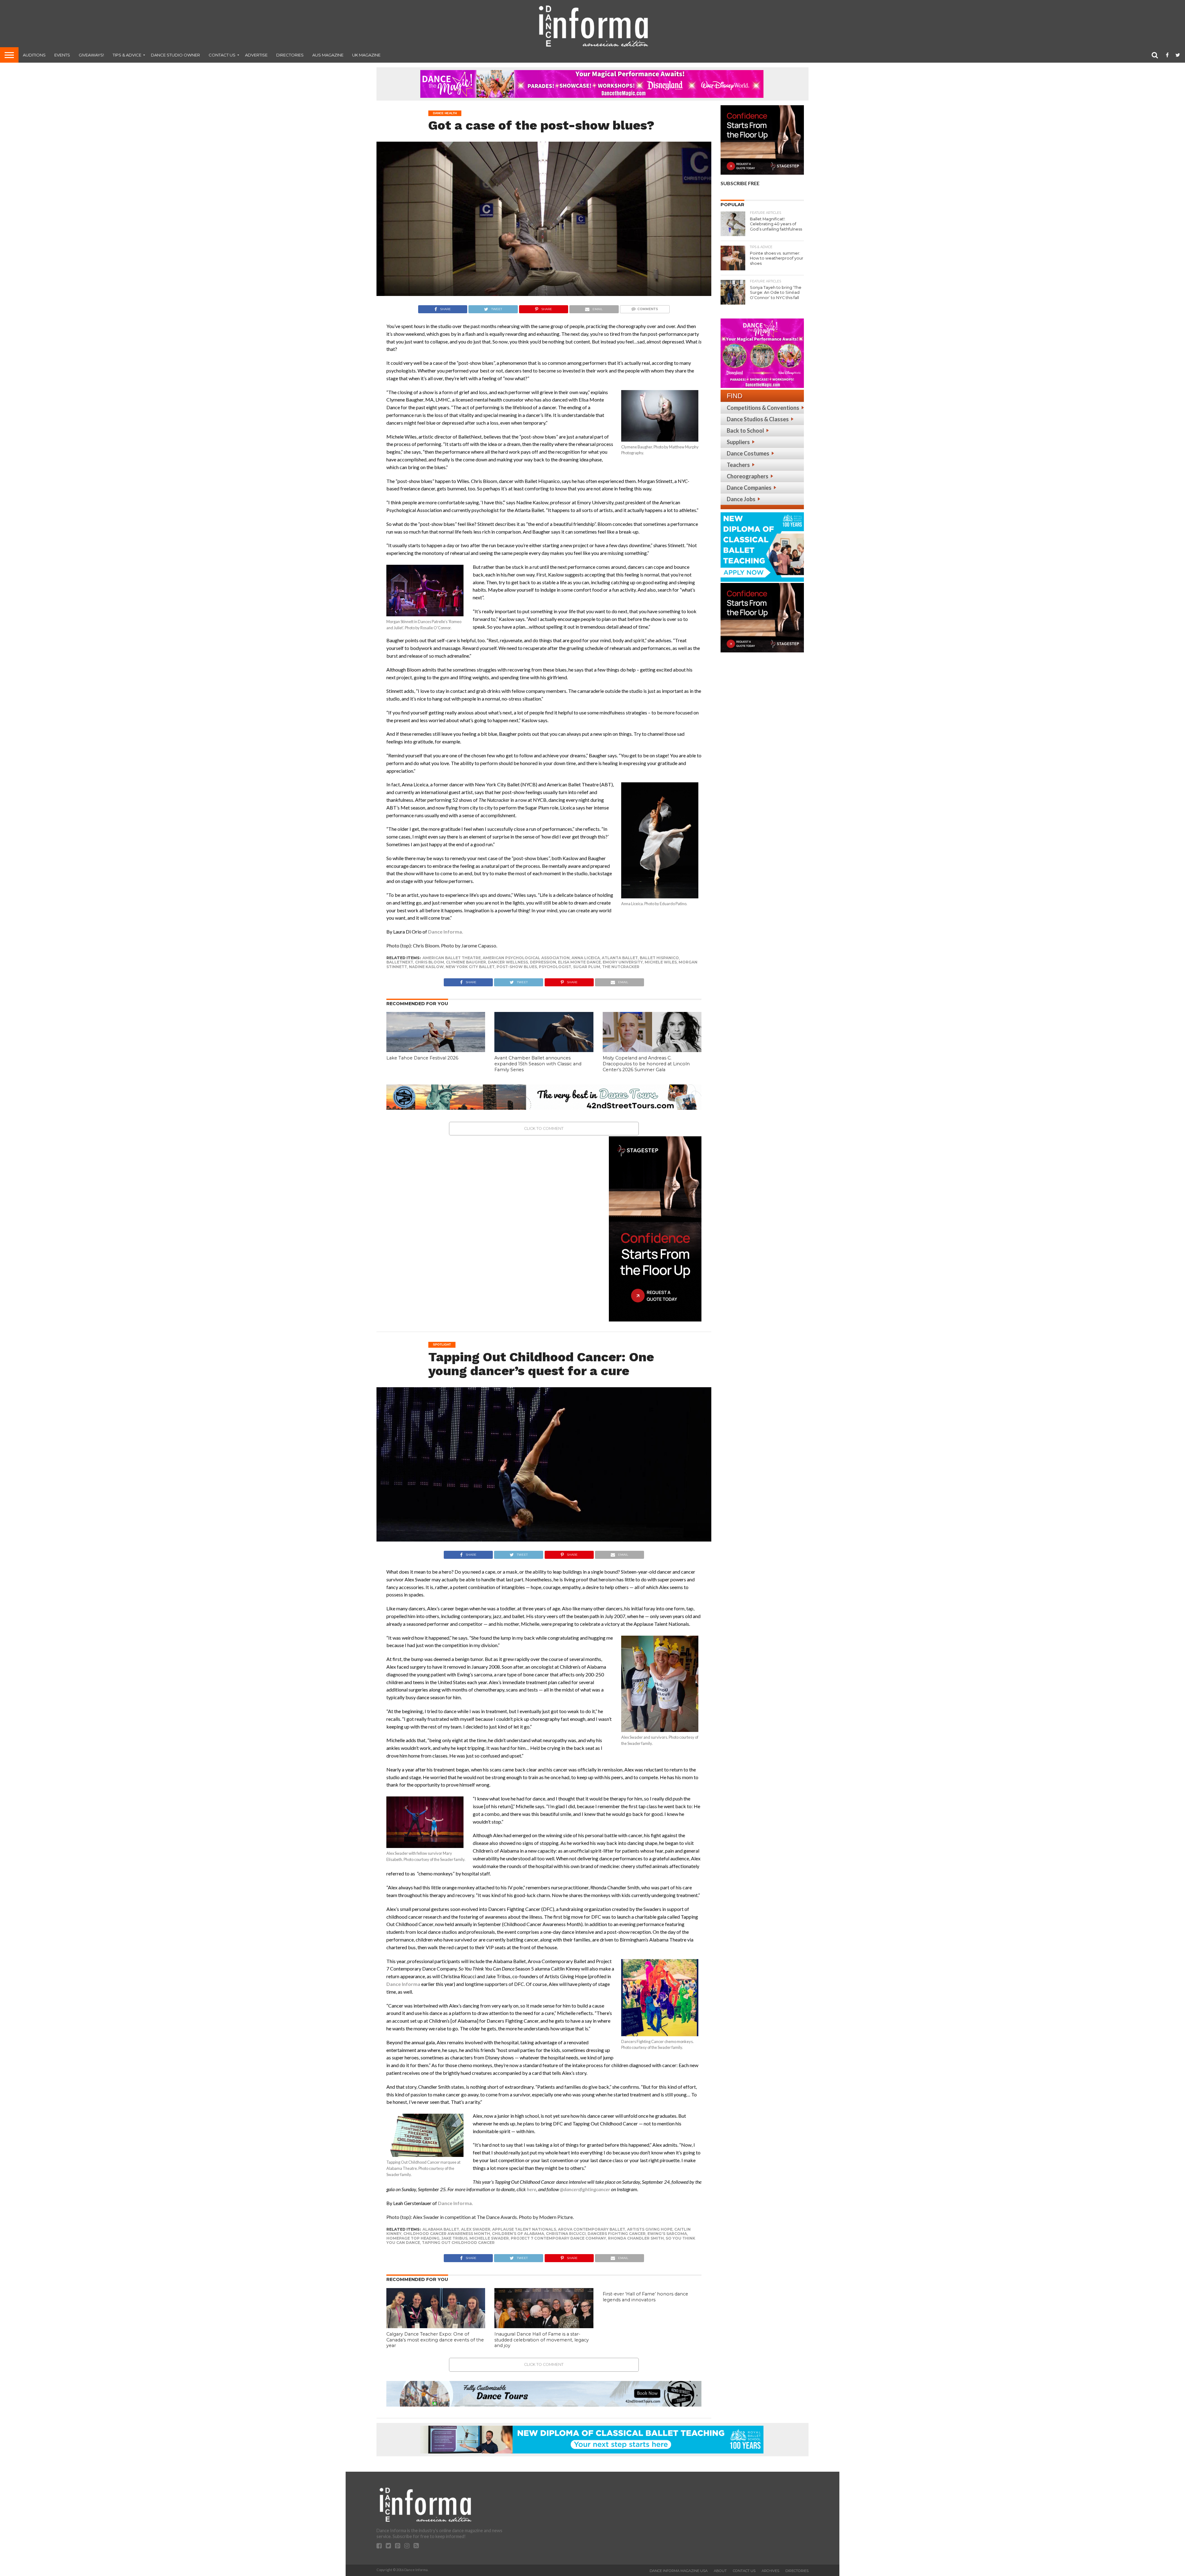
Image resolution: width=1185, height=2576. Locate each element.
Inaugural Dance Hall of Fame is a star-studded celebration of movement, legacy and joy (542, 2340)
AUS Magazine (328, 55)
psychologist (555, 967)
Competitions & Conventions (763, 408)
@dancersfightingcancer (585, 2189)
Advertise (256, 55)
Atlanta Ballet (620, 958)
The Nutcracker (621, 967)
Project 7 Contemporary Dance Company (558, 2238)
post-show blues (517, 967)
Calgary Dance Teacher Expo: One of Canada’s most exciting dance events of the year (435, 2340)
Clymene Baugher (466, 962)
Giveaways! (91, 55)
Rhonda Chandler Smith (636, 2238)
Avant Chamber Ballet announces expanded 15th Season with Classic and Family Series (538, 1064)
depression (543, 962)
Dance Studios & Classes (758, 419)
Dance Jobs (741, 499)
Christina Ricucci (566, 2234)
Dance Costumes (748, 453)
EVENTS (62, 55)
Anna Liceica (586, 958)
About (720, 2571)
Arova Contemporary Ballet (592, 2229)
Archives (770, 2571)
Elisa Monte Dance (579, 962)
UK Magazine (366, 55)
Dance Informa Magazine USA (679, 2571)
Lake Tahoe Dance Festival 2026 (422, 1058)
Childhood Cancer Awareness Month (447, 2234)
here (532, 2189)
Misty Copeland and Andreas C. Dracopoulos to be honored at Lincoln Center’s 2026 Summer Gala (646, 1064)
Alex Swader (476, 2229)
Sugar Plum (587, 967)
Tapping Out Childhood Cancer (458, 2243)
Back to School (745, 431)
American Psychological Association (526, 958)
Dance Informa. (446, 932)
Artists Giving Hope (650, 2229)
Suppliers (738, 442)
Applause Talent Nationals (524, 2229)
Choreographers (748, 476)
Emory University (623, 962)
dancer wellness (508, 962)
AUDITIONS (34, 55)
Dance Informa (403, 1984)
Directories (290, 55)
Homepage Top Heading (413, 2238)
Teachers (738, 465)
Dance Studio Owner (175, 55)
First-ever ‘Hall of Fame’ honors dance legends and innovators (645, 2297)
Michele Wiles (661, 962)
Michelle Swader (489, 2238)
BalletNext (400, 962)
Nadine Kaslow (426, 967)
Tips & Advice (127, 55)
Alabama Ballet (441, 2229)
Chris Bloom (430, 962)
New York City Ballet (470, 967)
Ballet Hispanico (659, 958)
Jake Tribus (454, 2238)
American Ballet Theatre (452, 958)
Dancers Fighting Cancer (617, 2234)
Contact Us (222, 55)
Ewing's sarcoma (667, 2234)
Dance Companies (749, 488)
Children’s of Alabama (518, 2234)
